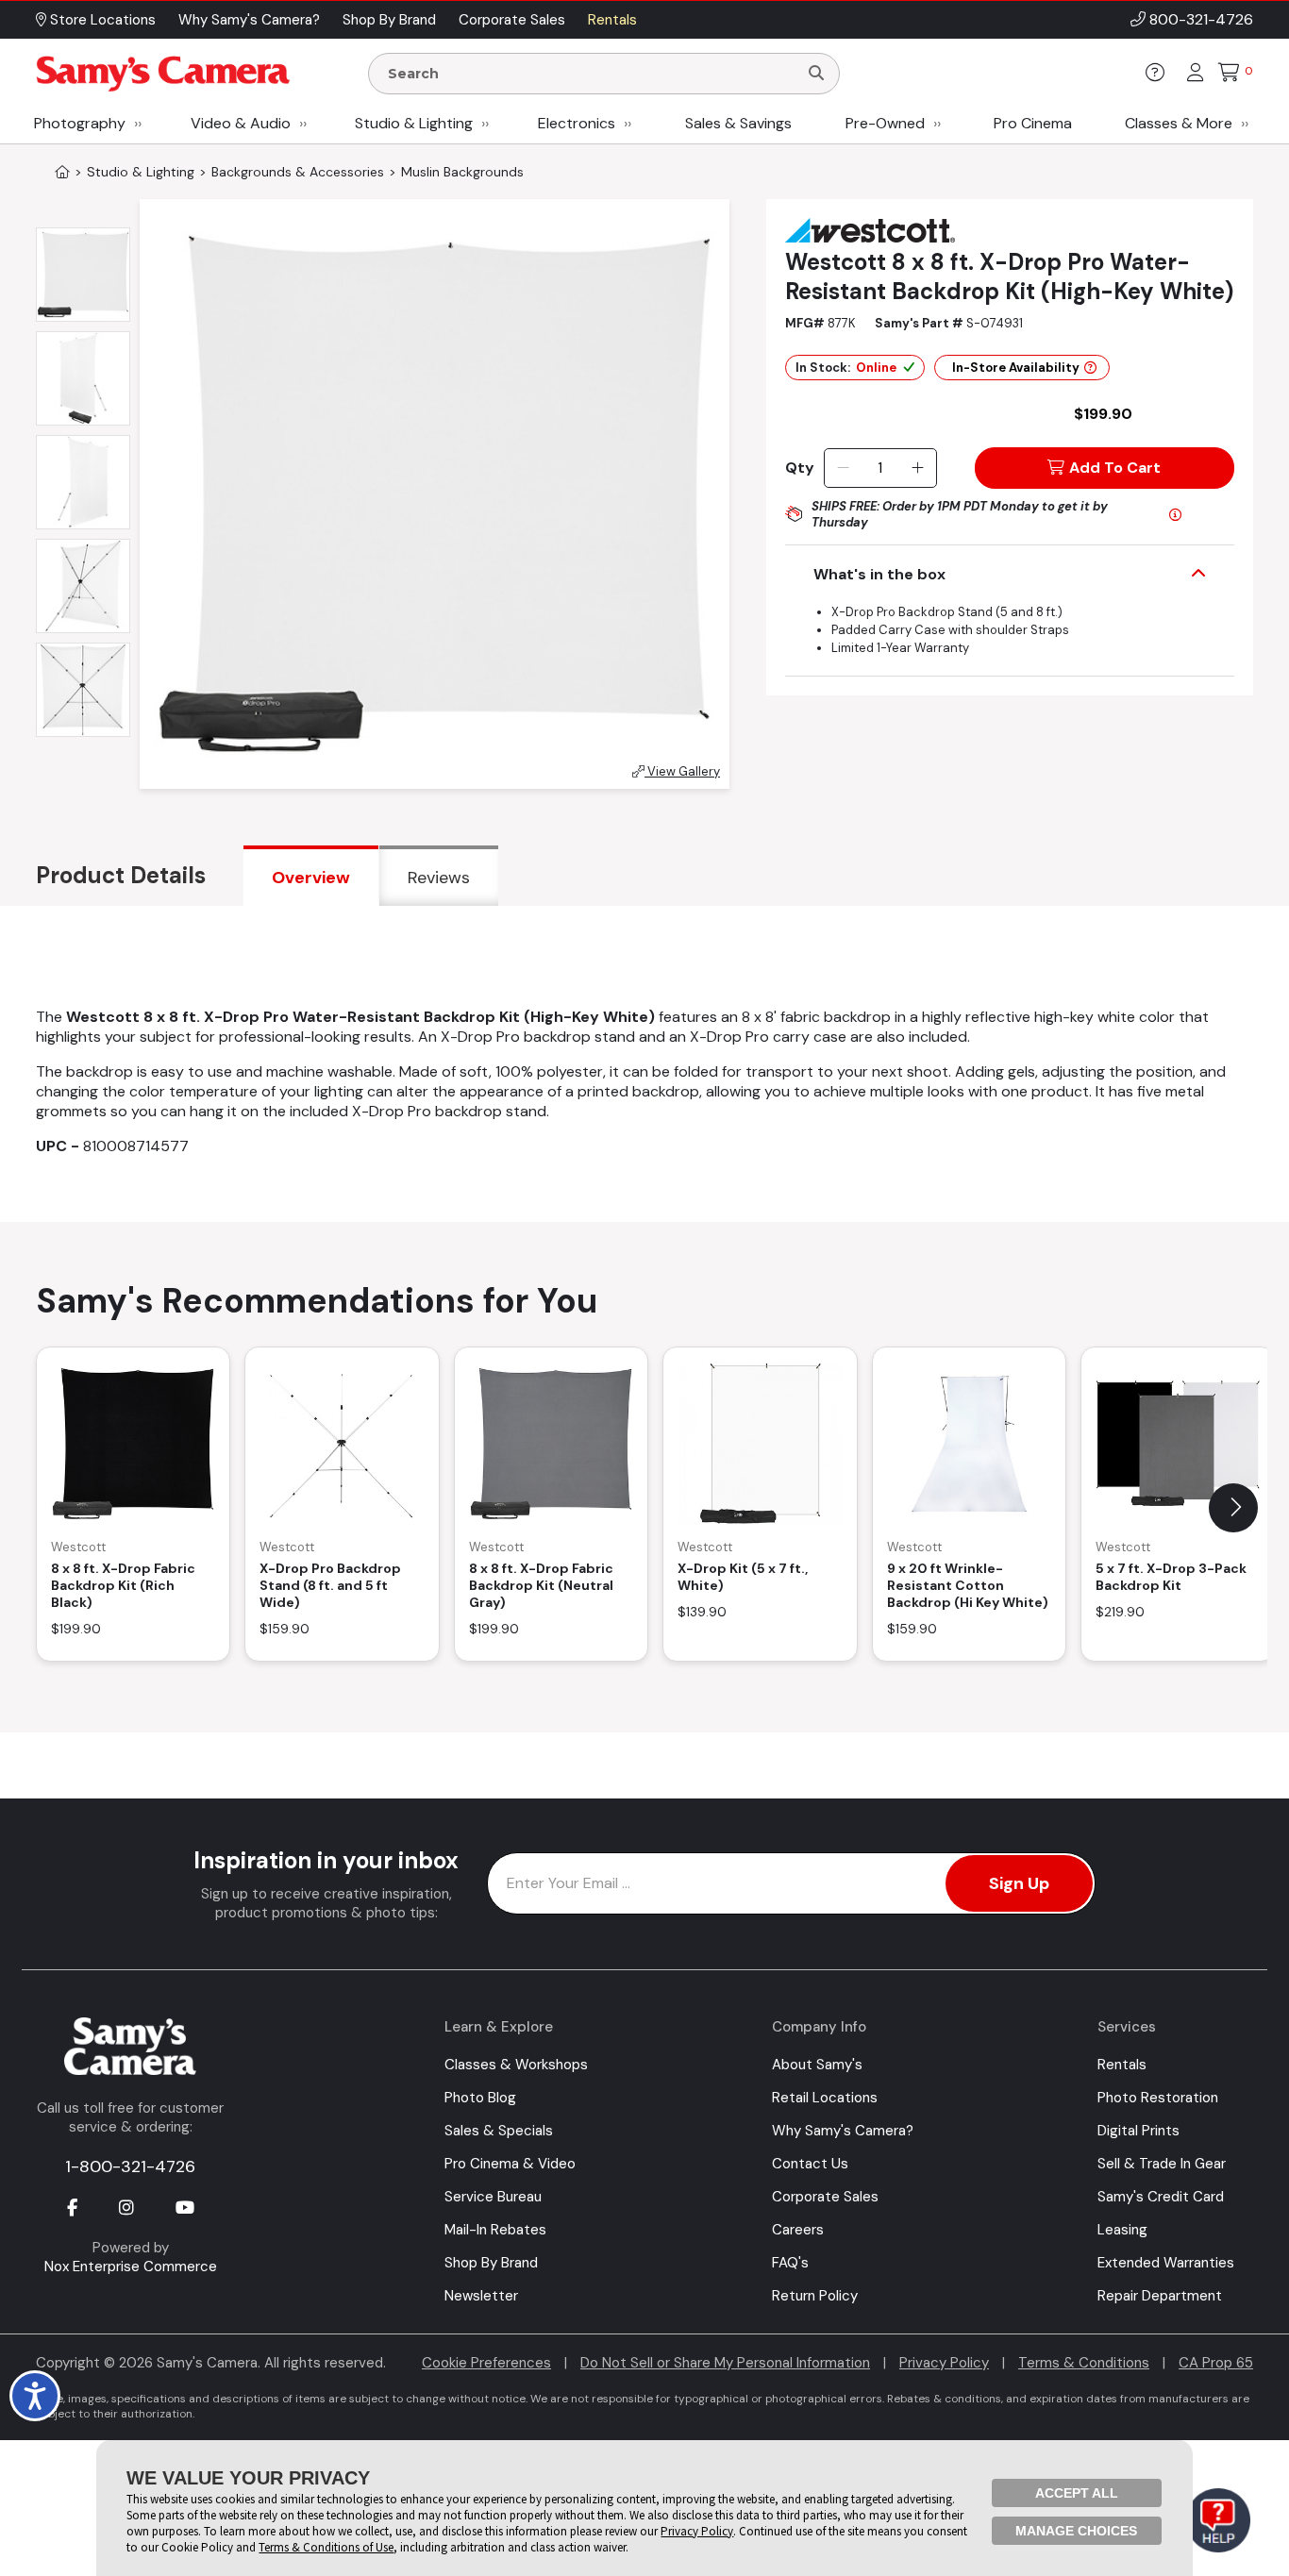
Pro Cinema (1033, 123)
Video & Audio (241, 123)
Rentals (1122, 2065)
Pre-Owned (885, 123)
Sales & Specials (499, 2131)
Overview (311, 878)
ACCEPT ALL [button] (1077, 2493)
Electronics (577, 123)
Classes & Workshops (516, 2065)
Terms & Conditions (1084, 2363)
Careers (798, 2230)
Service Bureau (493, 2197)
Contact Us (810, 2164)
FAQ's (790, 2263)
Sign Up (1019, 1883)
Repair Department (1160, 2296)
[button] (1233, 1508)
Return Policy (815, 2296)
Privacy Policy (944, 2363)
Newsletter (481, 2296)
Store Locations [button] (101, 20)
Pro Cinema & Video (510, 2164)
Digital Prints (1138, 2131)
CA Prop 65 (1216, 2363)
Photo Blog (480, 2098)
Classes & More (1179, 123)
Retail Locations (825, 2098)
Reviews (439, 878)
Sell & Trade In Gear (1162, 2164)
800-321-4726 (1201, 19)
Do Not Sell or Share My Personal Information (725, 2363)
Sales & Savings (738, 123)
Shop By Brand (491, 2263)
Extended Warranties (1166, 2263)
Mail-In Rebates (495, 2230)
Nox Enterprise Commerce (131, 2267)
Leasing (1122, 2230)
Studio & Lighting (414, 123)
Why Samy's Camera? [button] (249, 20)
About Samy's (817, 2065)
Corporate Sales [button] (512, 20)
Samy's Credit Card (1161, 2197)
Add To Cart (1115, 468)
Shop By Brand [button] (389, 20)
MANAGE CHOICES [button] (1076, 2531)
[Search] (816, 74)
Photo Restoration (1158, 2098)
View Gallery (682, 771)
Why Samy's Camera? (843, 2131)
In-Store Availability (1016, 368)
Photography (80, 123)
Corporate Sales (825, 2197)
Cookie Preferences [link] (486, 2363)
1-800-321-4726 (130, 2166)
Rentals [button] (612, 20)
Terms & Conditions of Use (326, 2547)
